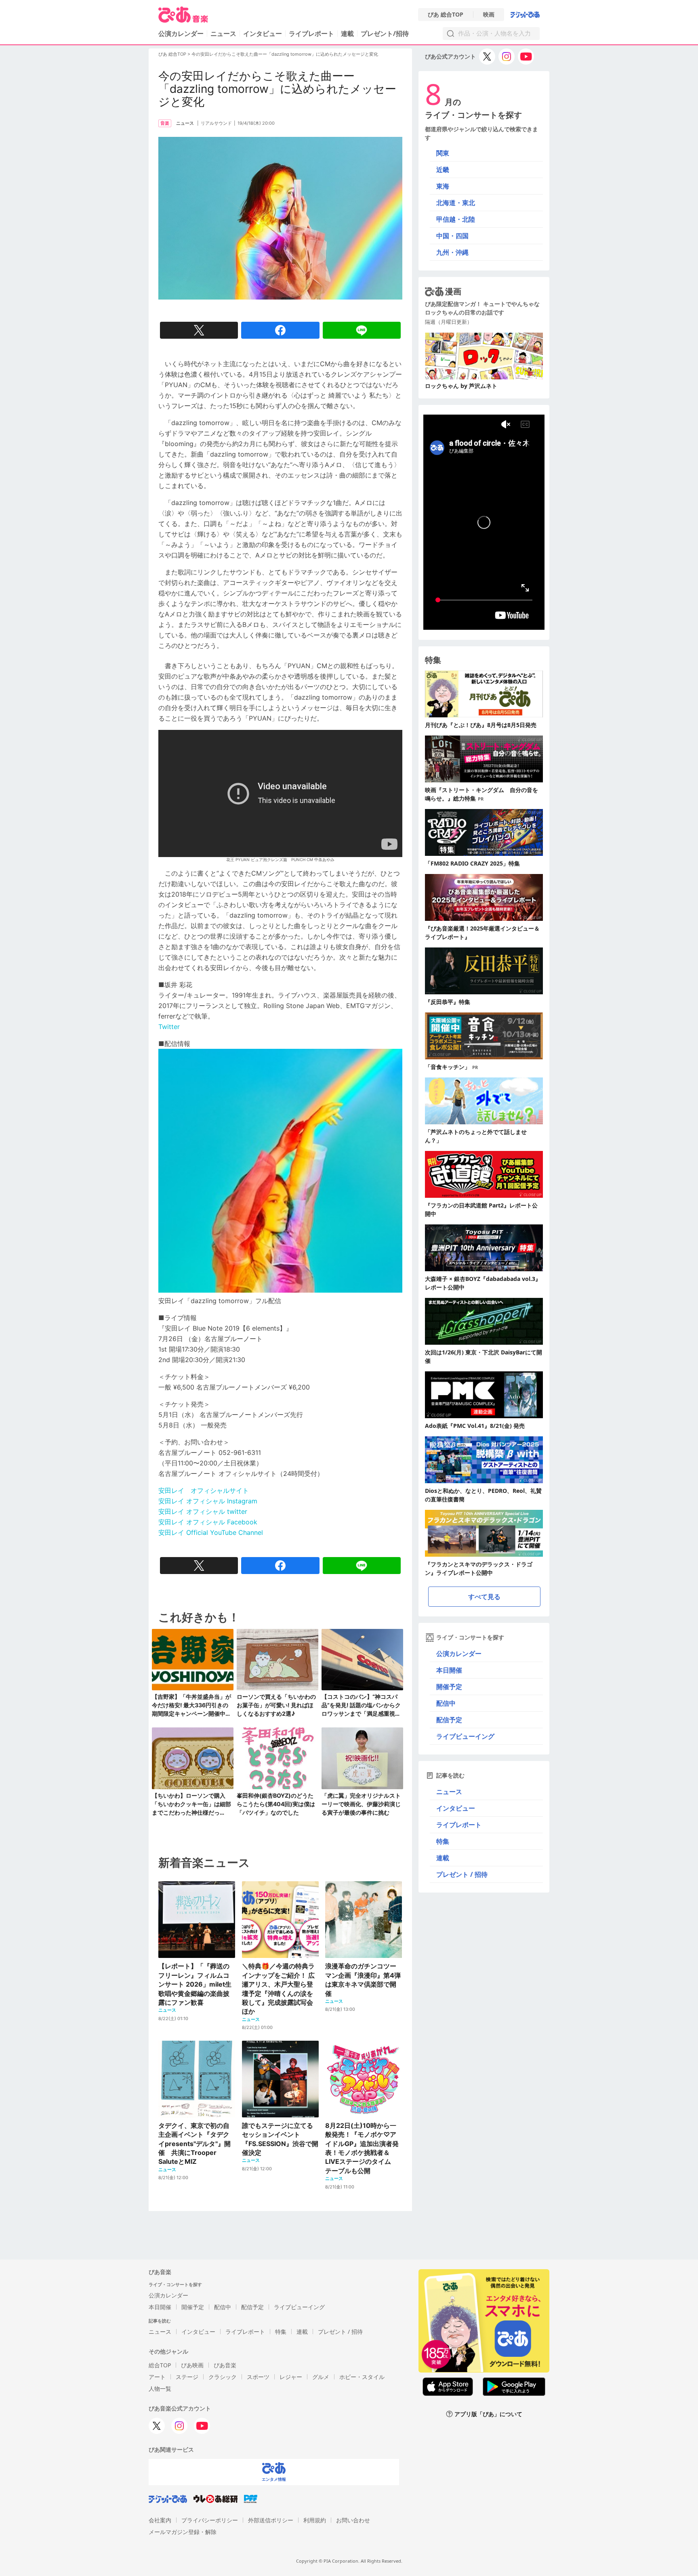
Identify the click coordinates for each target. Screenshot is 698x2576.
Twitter (169, 1027)
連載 (347, 34)
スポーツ (258, 2377)
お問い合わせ (353, 2520)
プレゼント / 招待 (462, 1874)
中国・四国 (452, 236)
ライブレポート (311, 34)
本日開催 (449, 1670)
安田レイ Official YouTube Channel (211, 1532)
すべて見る (484, 1597)
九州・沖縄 (452, 252)
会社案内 (160, 2520)
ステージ (187, 2377)
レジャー (291, 2377)
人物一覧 (160, 2388)
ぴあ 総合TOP (446, 15)
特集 (443, 1841)
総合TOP (160, 2365)
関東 (443, 153)
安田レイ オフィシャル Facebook (208, 1522)
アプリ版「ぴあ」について (488, 2414)
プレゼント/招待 (385, 34)
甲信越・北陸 (456, 219)
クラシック (223, 2377)
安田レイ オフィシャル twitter (203, 1511)
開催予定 (449, 1687)
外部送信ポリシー (271, 2520)
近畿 (443, 170)
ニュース (223, 34)
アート (157, 2377)
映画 (489, 15)
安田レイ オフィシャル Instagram (208, 1501)
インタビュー (263, 34)
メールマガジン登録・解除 (183, 2532)
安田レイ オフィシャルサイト (204, 1490)
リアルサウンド (216, 123)
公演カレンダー (459, 1654)
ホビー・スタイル (362, 2377)
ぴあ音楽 (225, 2365)
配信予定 (449, 1720)
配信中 (446, 1703)
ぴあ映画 (192, 2365)
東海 (443, 186)
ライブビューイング (465, 1736)
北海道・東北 (456, 203)
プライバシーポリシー (210, 2520)
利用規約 (315, 2520)
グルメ (321, 2377)
